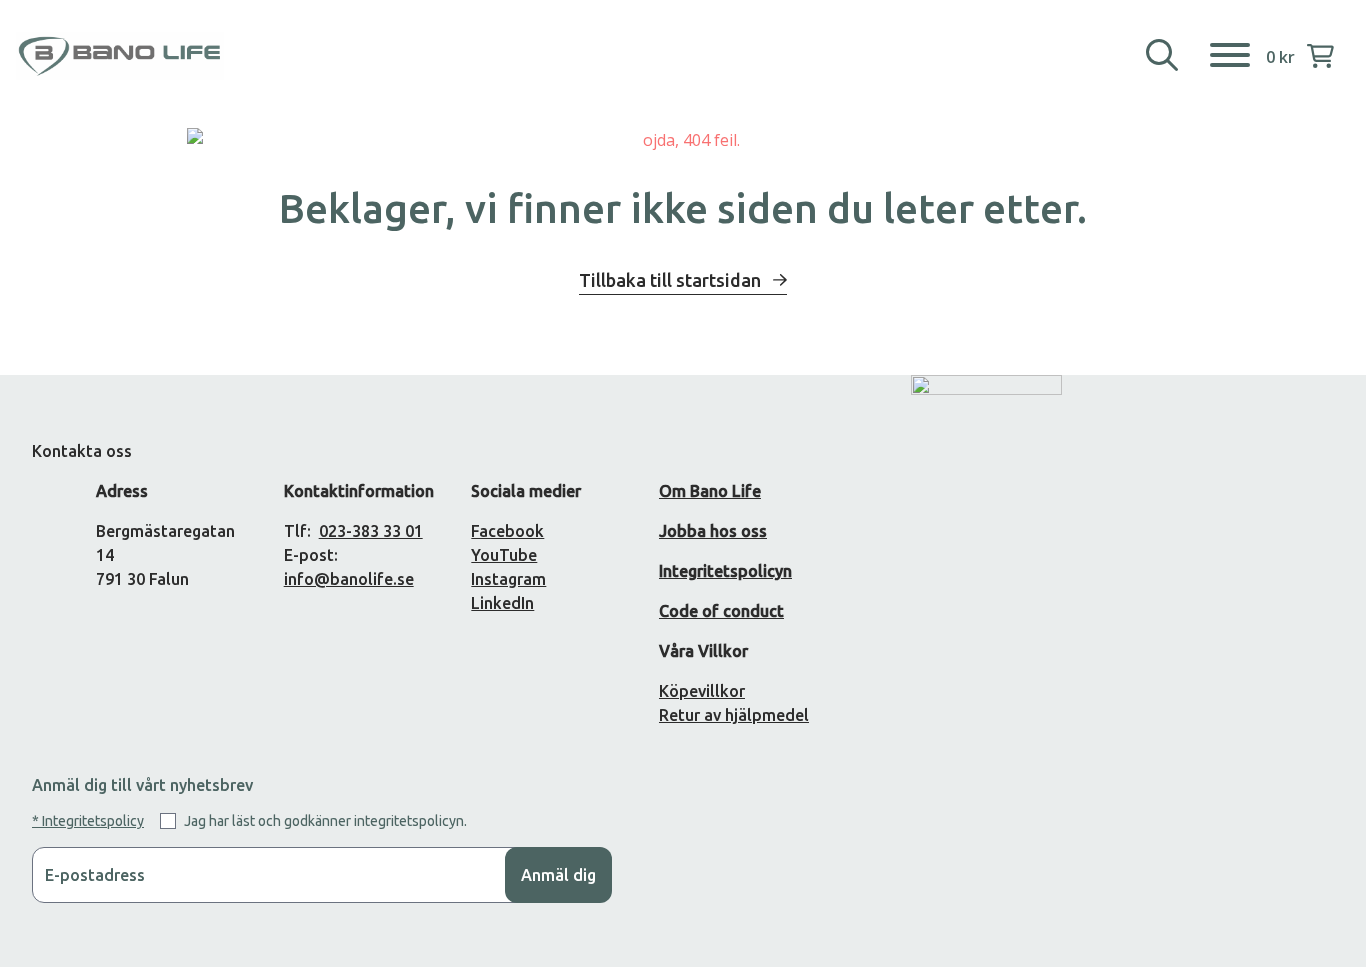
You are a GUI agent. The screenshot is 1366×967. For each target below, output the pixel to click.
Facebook (507, 531)
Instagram (508, 579)
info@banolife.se (349, 579)
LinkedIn (502, 603)
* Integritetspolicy (88, 821)
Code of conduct (721, 611)
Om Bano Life (710, 491)
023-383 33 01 (371, 531)
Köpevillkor (702, 691)
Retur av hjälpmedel (734, 715)
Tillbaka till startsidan (672, 280)
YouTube (504, 555)
